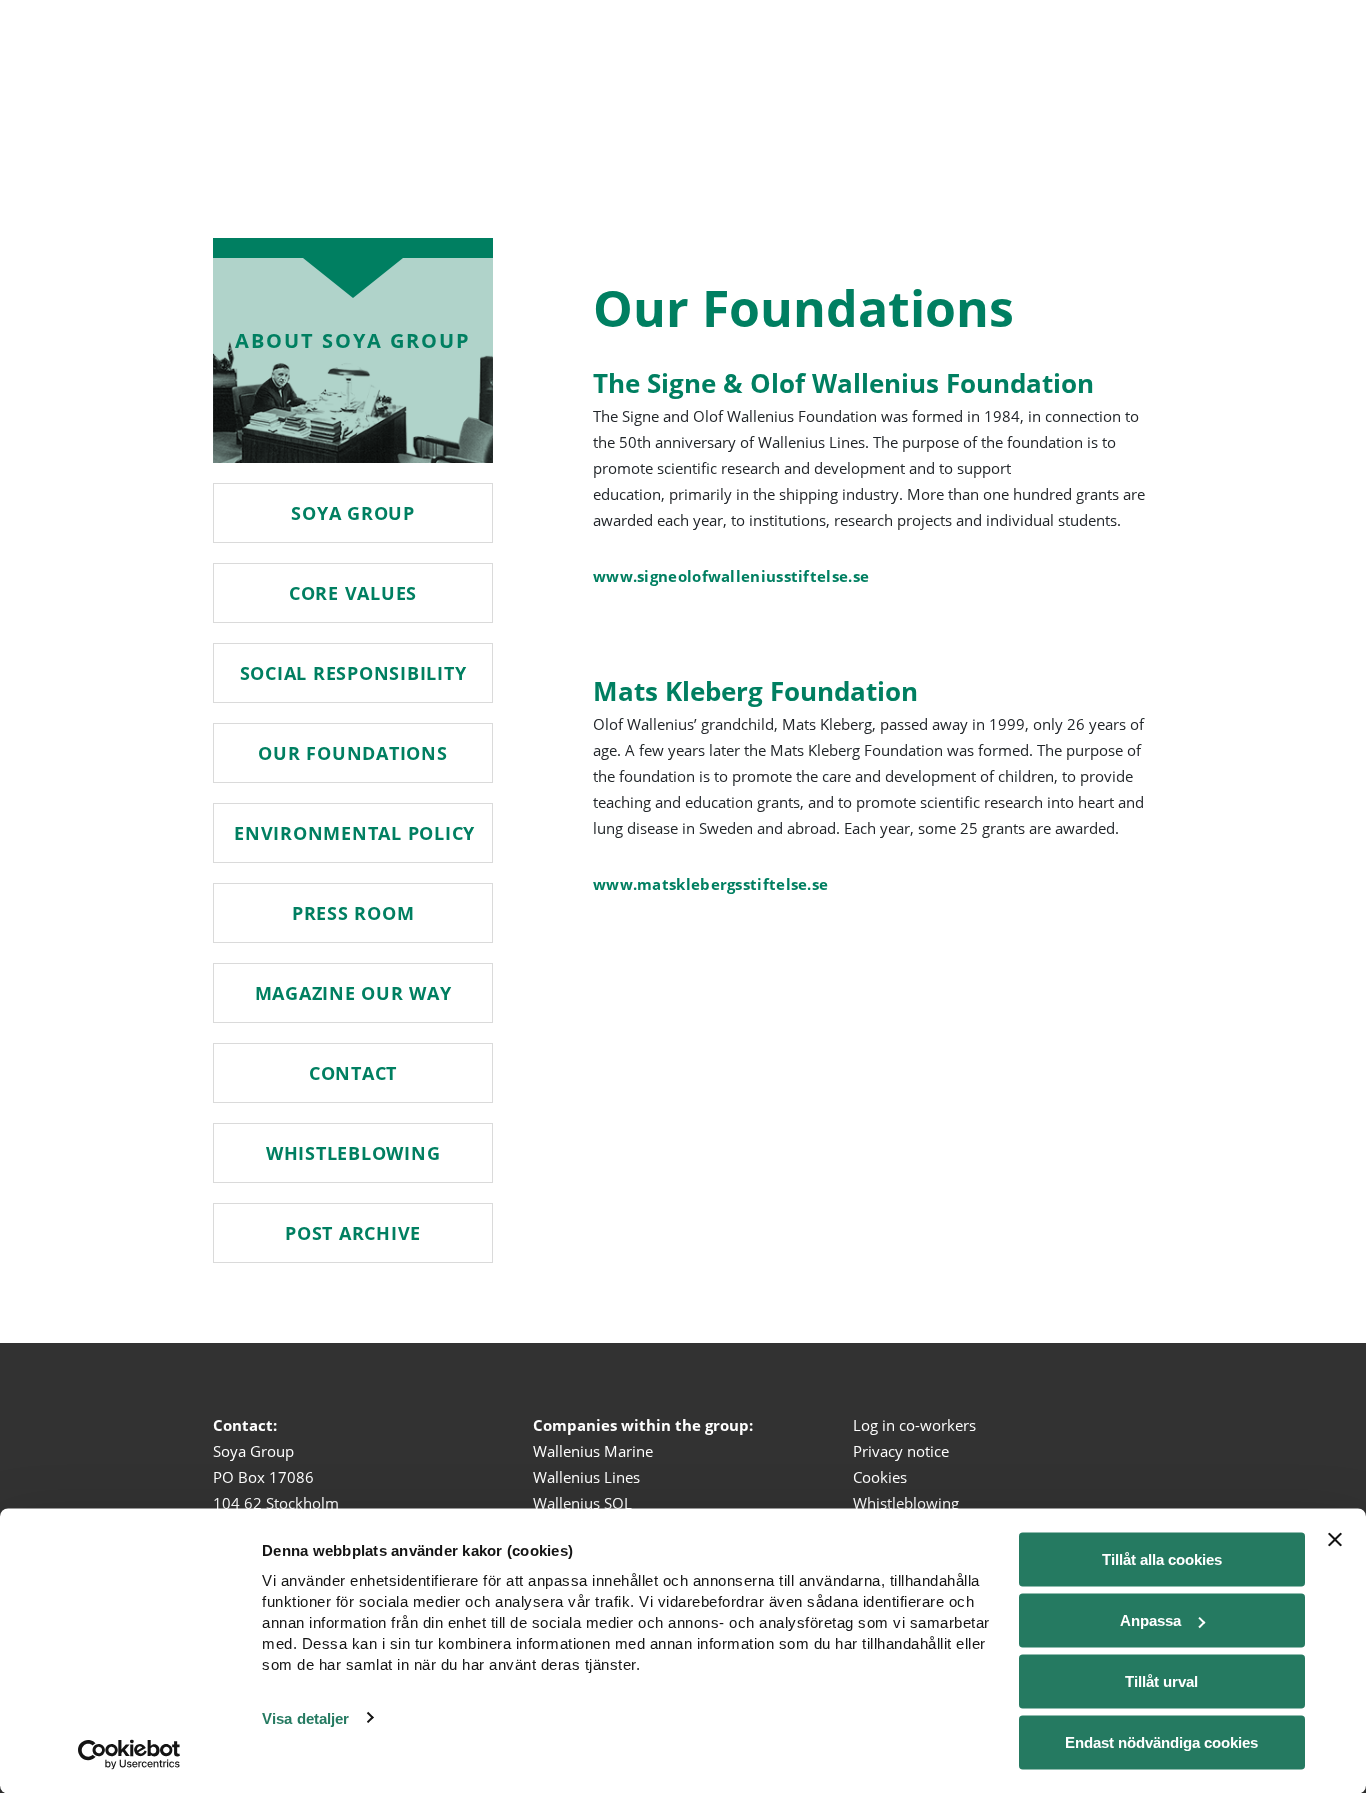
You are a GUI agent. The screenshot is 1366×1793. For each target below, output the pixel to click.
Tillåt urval (1161, 1681)
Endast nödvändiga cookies (1161, 1742)
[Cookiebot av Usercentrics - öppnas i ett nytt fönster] (129, 1754)
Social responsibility (353, 673)
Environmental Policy (354, 833)
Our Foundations (352, 753)
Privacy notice (901, 1451)
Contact (353, 1073)
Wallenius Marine (593, 1451)
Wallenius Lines (586, 1477)
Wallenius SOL (582, 1503)
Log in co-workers (914, 1425)
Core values (353, 593)
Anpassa (1150, 1620)
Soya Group (353, 513)
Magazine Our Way (353, 993)
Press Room (353, 913)
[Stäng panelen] (1335, 1540)
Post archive (353, 1233)
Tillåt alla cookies (1162, 1559)
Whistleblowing (353, 1153)
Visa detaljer (305, 1717)
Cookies (880, 1477)
